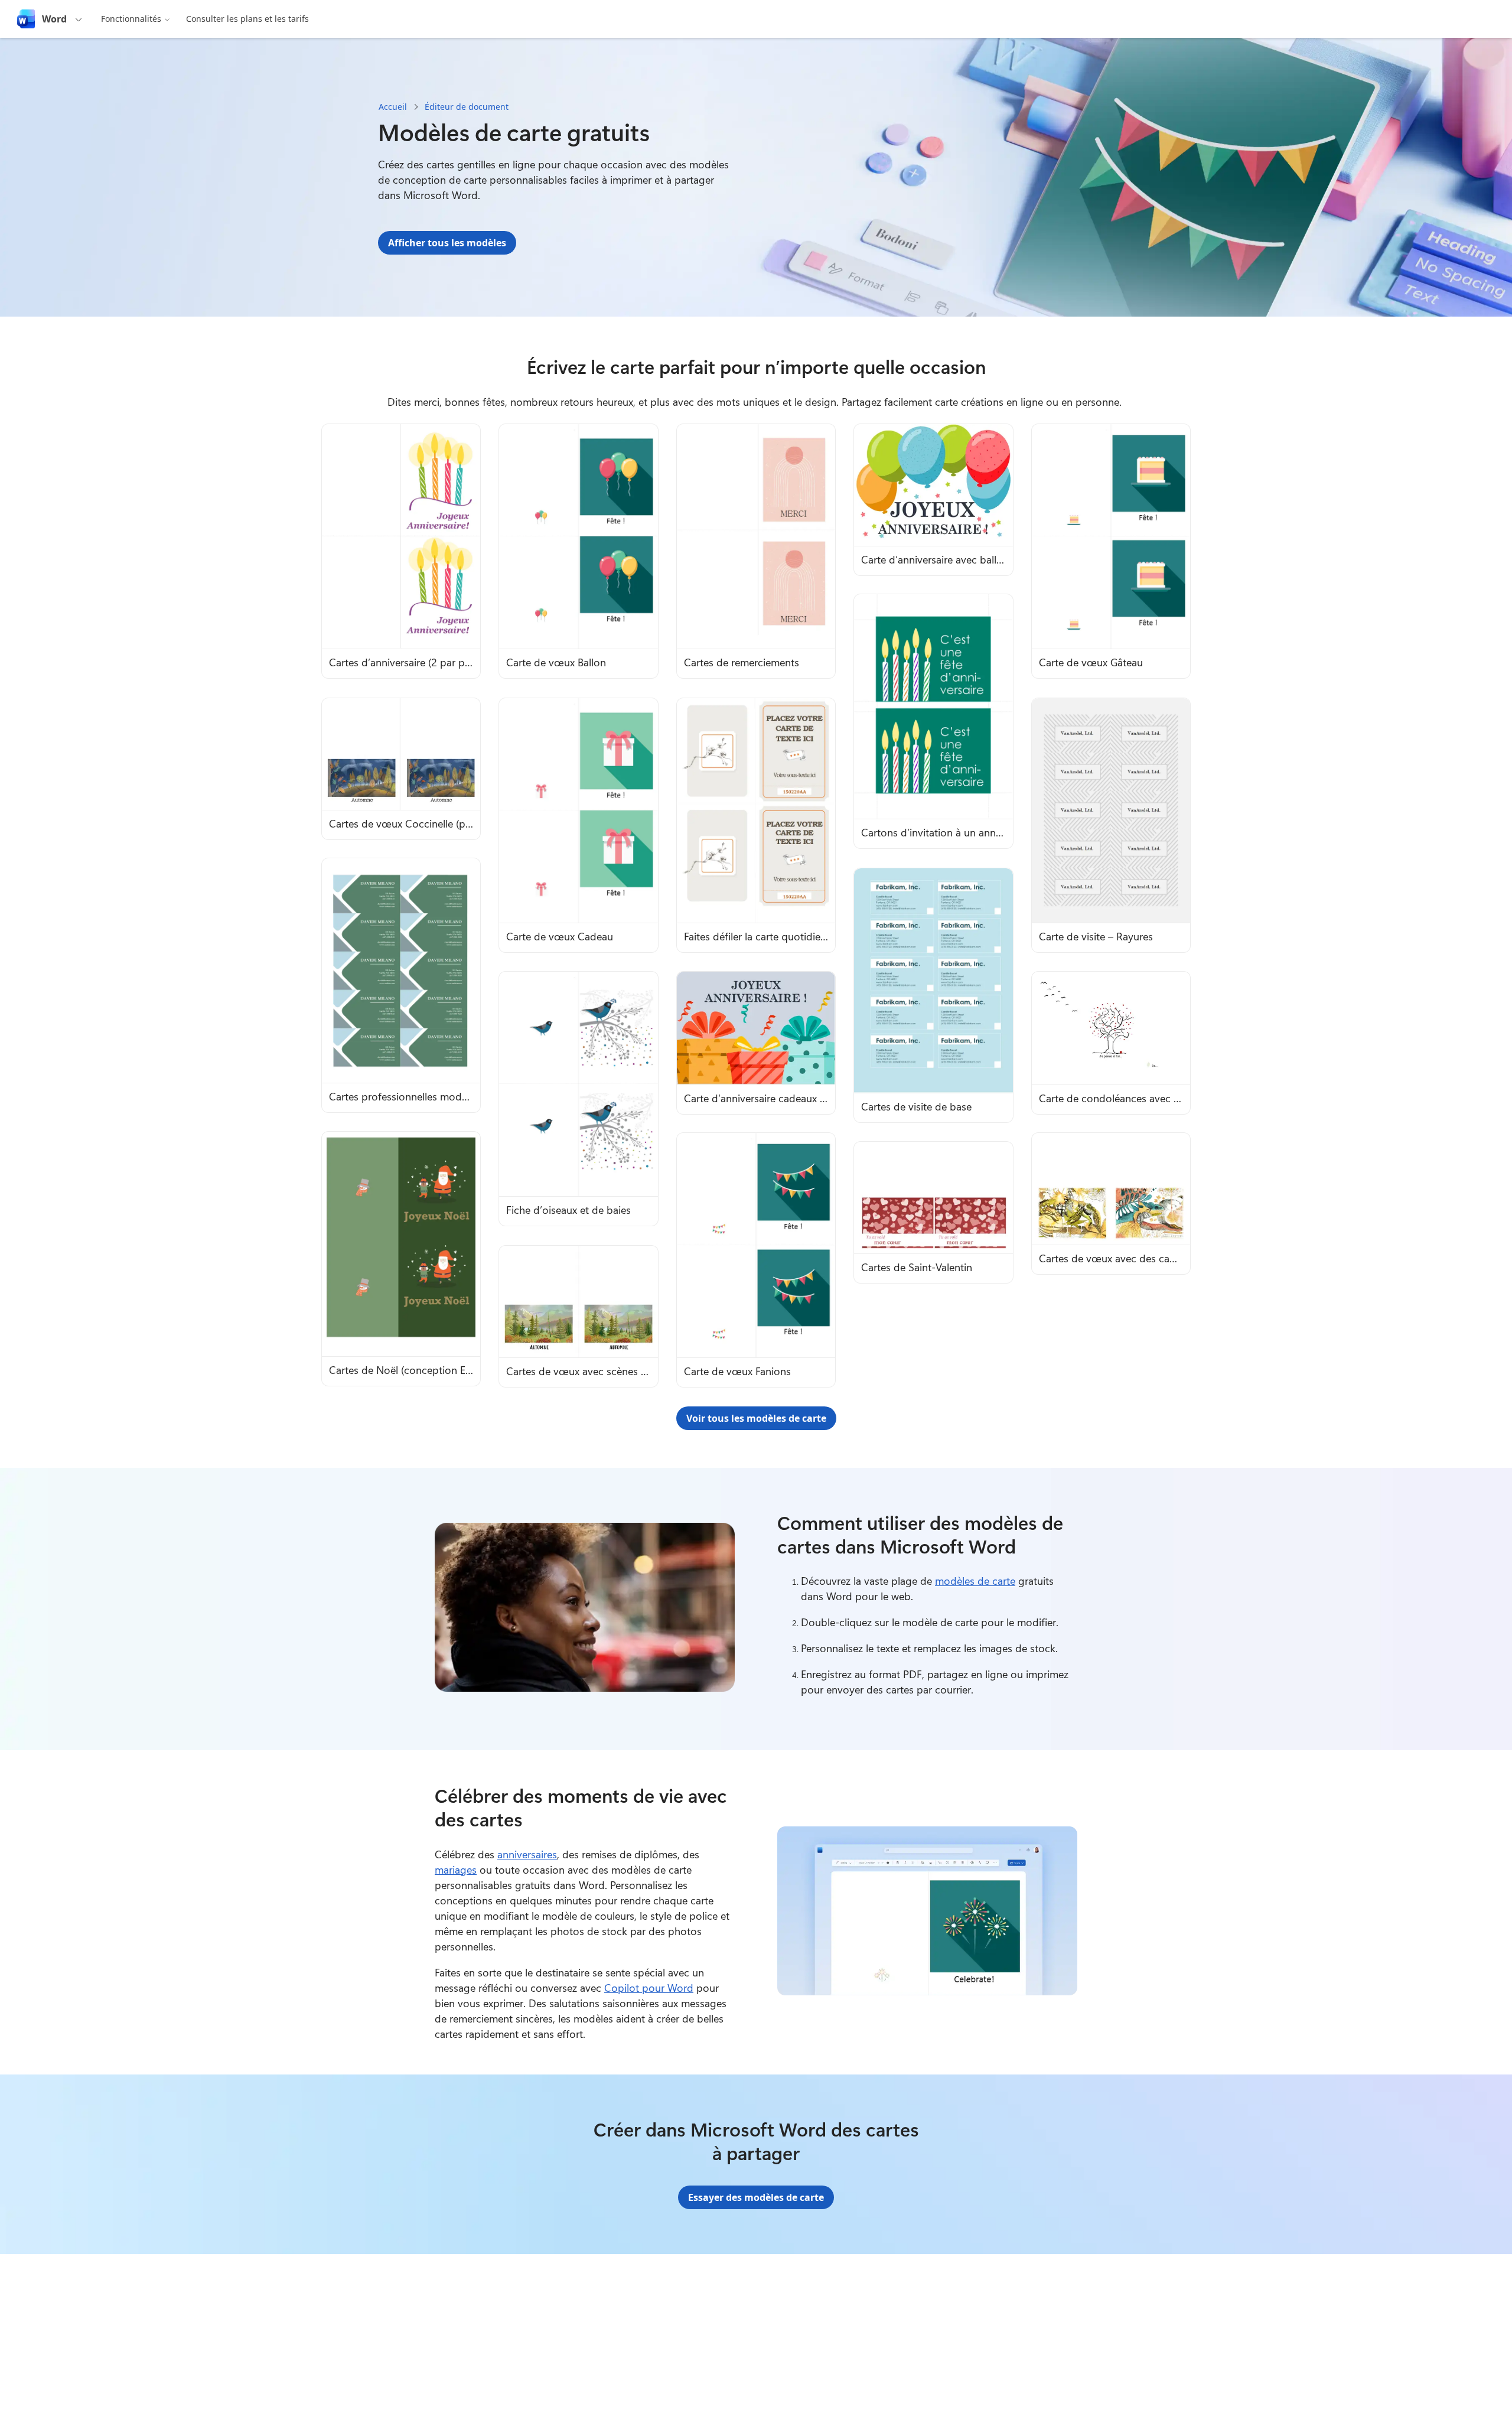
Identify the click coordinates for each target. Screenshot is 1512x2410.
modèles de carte (975, 1581)
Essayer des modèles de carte (756, 2197)
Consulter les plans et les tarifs (247, 19)
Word (54, 19)
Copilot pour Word (649, 1988)
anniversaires (527, 1854)
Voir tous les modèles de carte (756, 1418)
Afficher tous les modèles (447, 243)
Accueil (393, 107)
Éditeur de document (467, 107)
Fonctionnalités (131, 19)
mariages (456, 1870)
